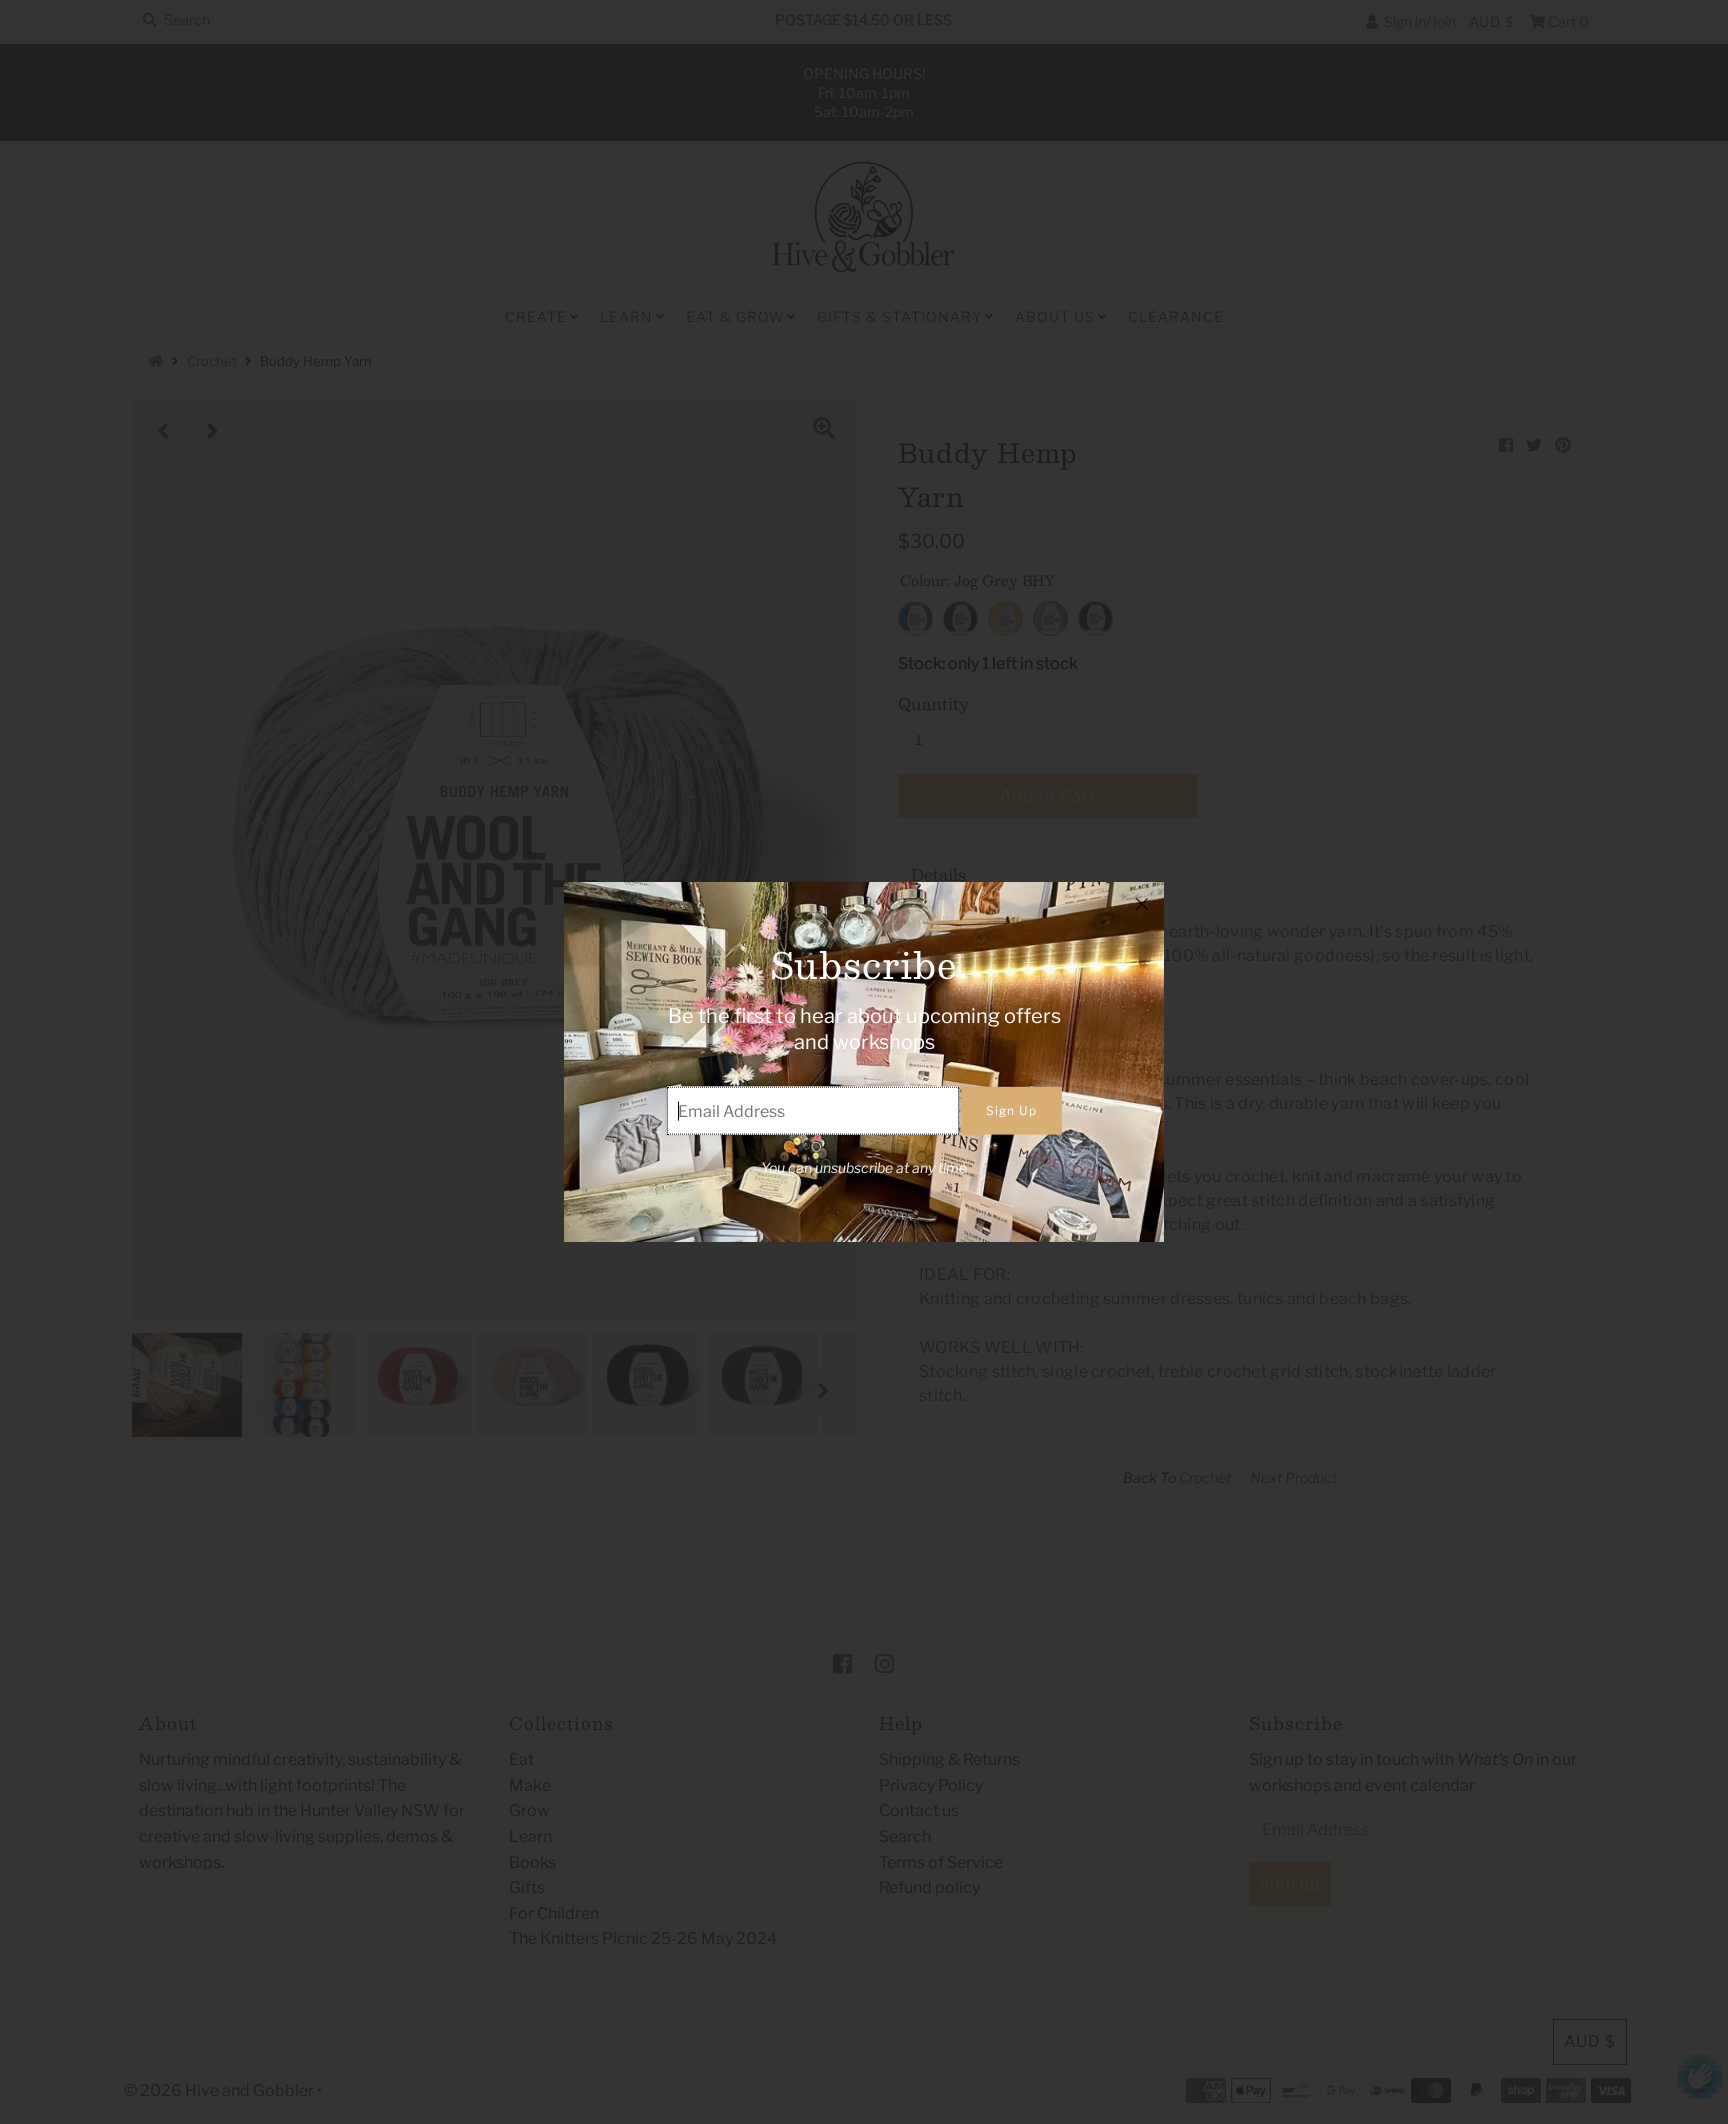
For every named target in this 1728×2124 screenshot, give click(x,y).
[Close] (1142, 904)
